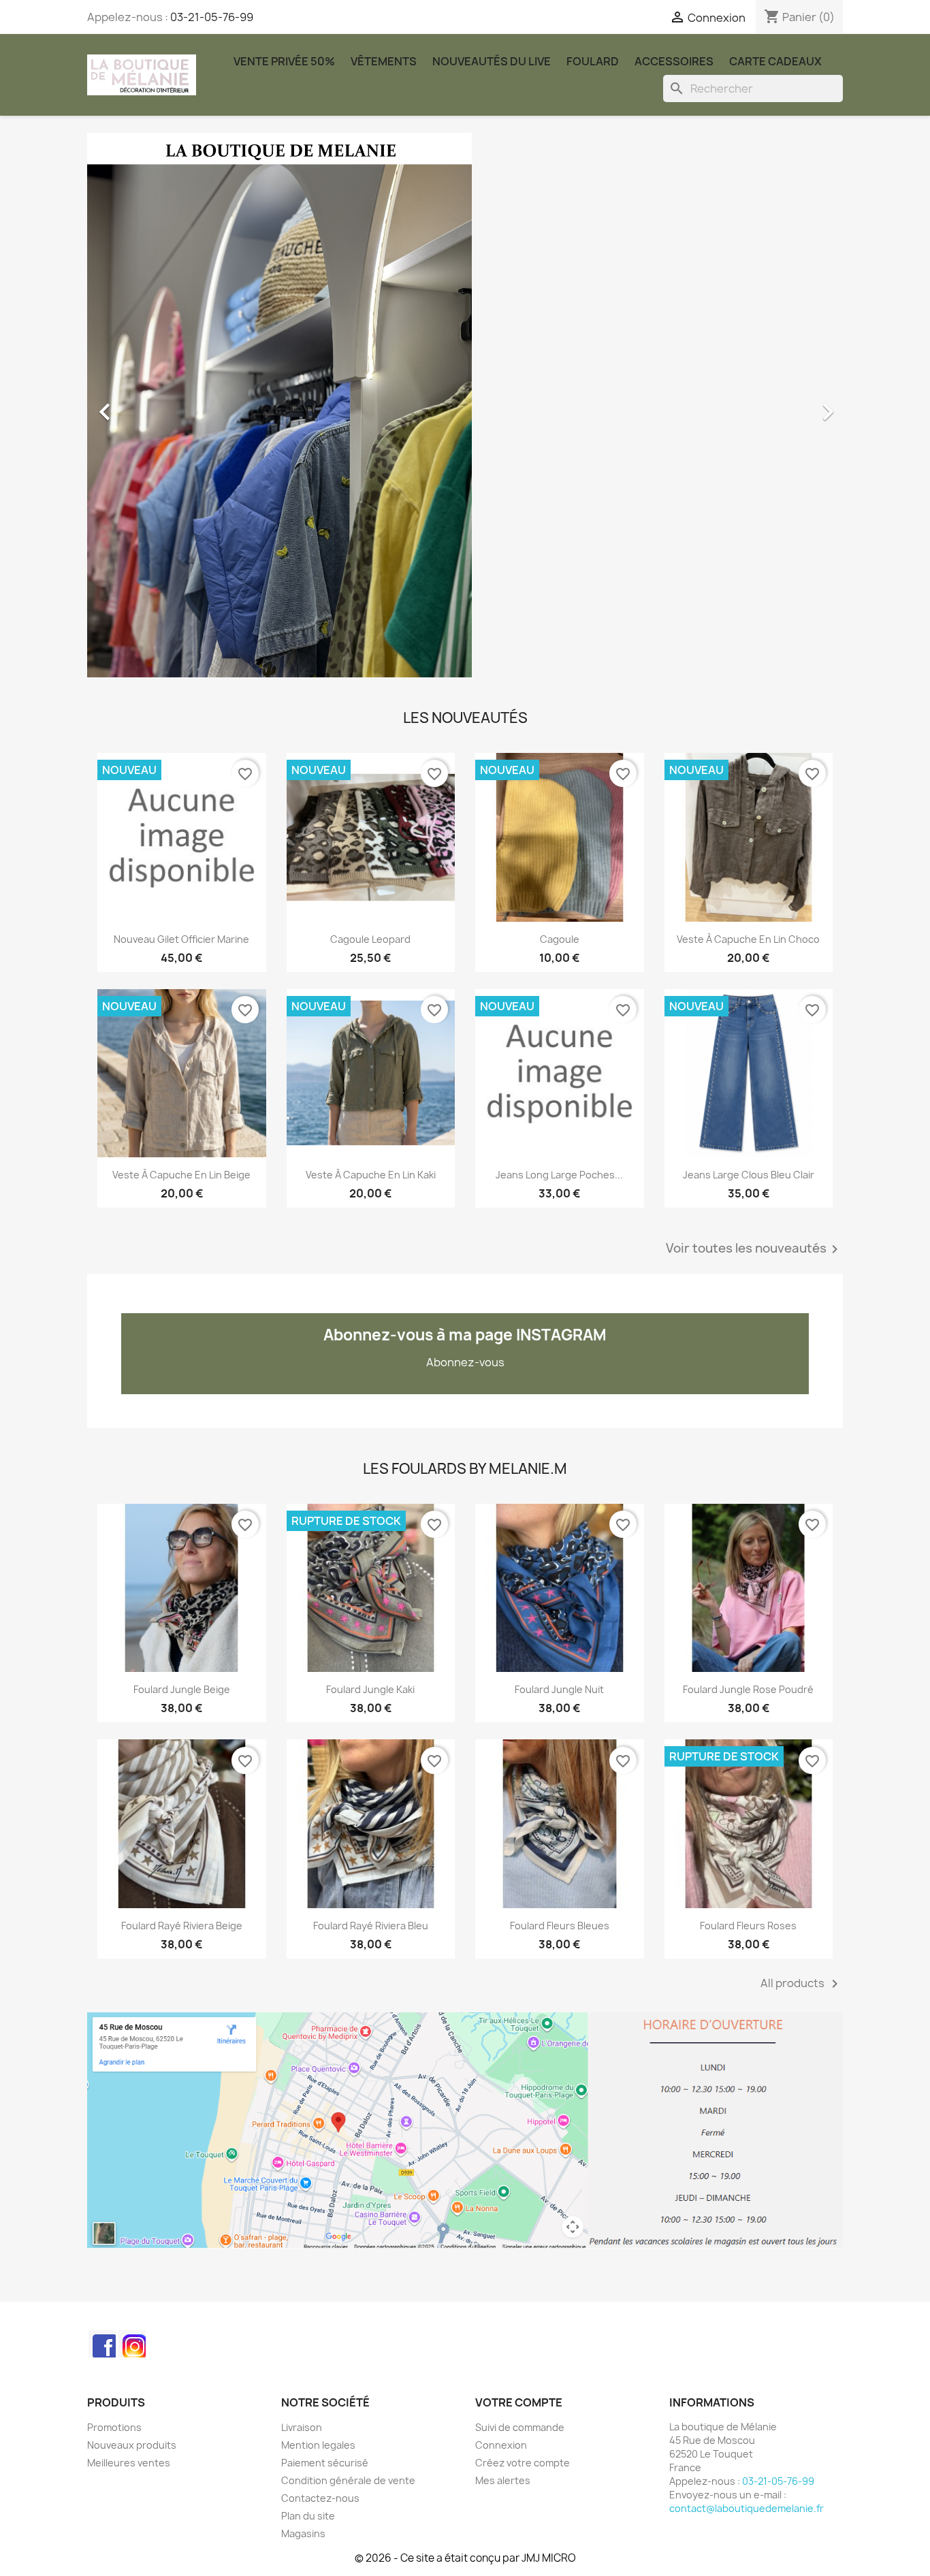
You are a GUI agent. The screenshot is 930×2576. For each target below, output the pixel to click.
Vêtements (384, 61)
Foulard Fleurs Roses (748, 1926)
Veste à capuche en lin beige (181, 1175)
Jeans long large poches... (559, 1175)
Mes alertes (503, 2480)
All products (802, 1984)
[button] (144, 405)
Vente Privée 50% (284, 61)
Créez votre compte (523, 2463)
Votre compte (519, 2402)
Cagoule (560, 939)
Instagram (132, 2344)
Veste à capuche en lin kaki (371, 1175)
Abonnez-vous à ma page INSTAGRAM (465, 1335)
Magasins (303, 2533)
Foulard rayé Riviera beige (182, 1926)
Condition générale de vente (348, 2480)
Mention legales (318, 2445)
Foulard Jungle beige (182, 1689)
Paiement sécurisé (325, 2463)
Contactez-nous (320, 2498)
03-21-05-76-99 (212, 17)
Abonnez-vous (465, 1362)
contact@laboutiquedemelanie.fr (747, 2508)
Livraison (302, 2427)
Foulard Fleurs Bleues (560, 1926)
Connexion (501, 2445)
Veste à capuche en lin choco (748, 939)
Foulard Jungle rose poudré (748, 1689)
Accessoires (674, 61)
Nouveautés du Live (492, 61)
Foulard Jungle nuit (559, 1689)
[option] (465, 405)
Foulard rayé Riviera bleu (371, 1926)
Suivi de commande (520, 2427)
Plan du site (308, 2516)
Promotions (114, 2427)
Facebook (102, 2344)
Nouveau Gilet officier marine (181, 939)
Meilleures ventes (129, 2463)
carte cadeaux (775, 61)
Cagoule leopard (370, 939)
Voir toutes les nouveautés (754, 1249)
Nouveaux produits (132, 2445)
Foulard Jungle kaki (370, 1689)
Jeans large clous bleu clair (749, 1175)
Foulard (593, 61)
